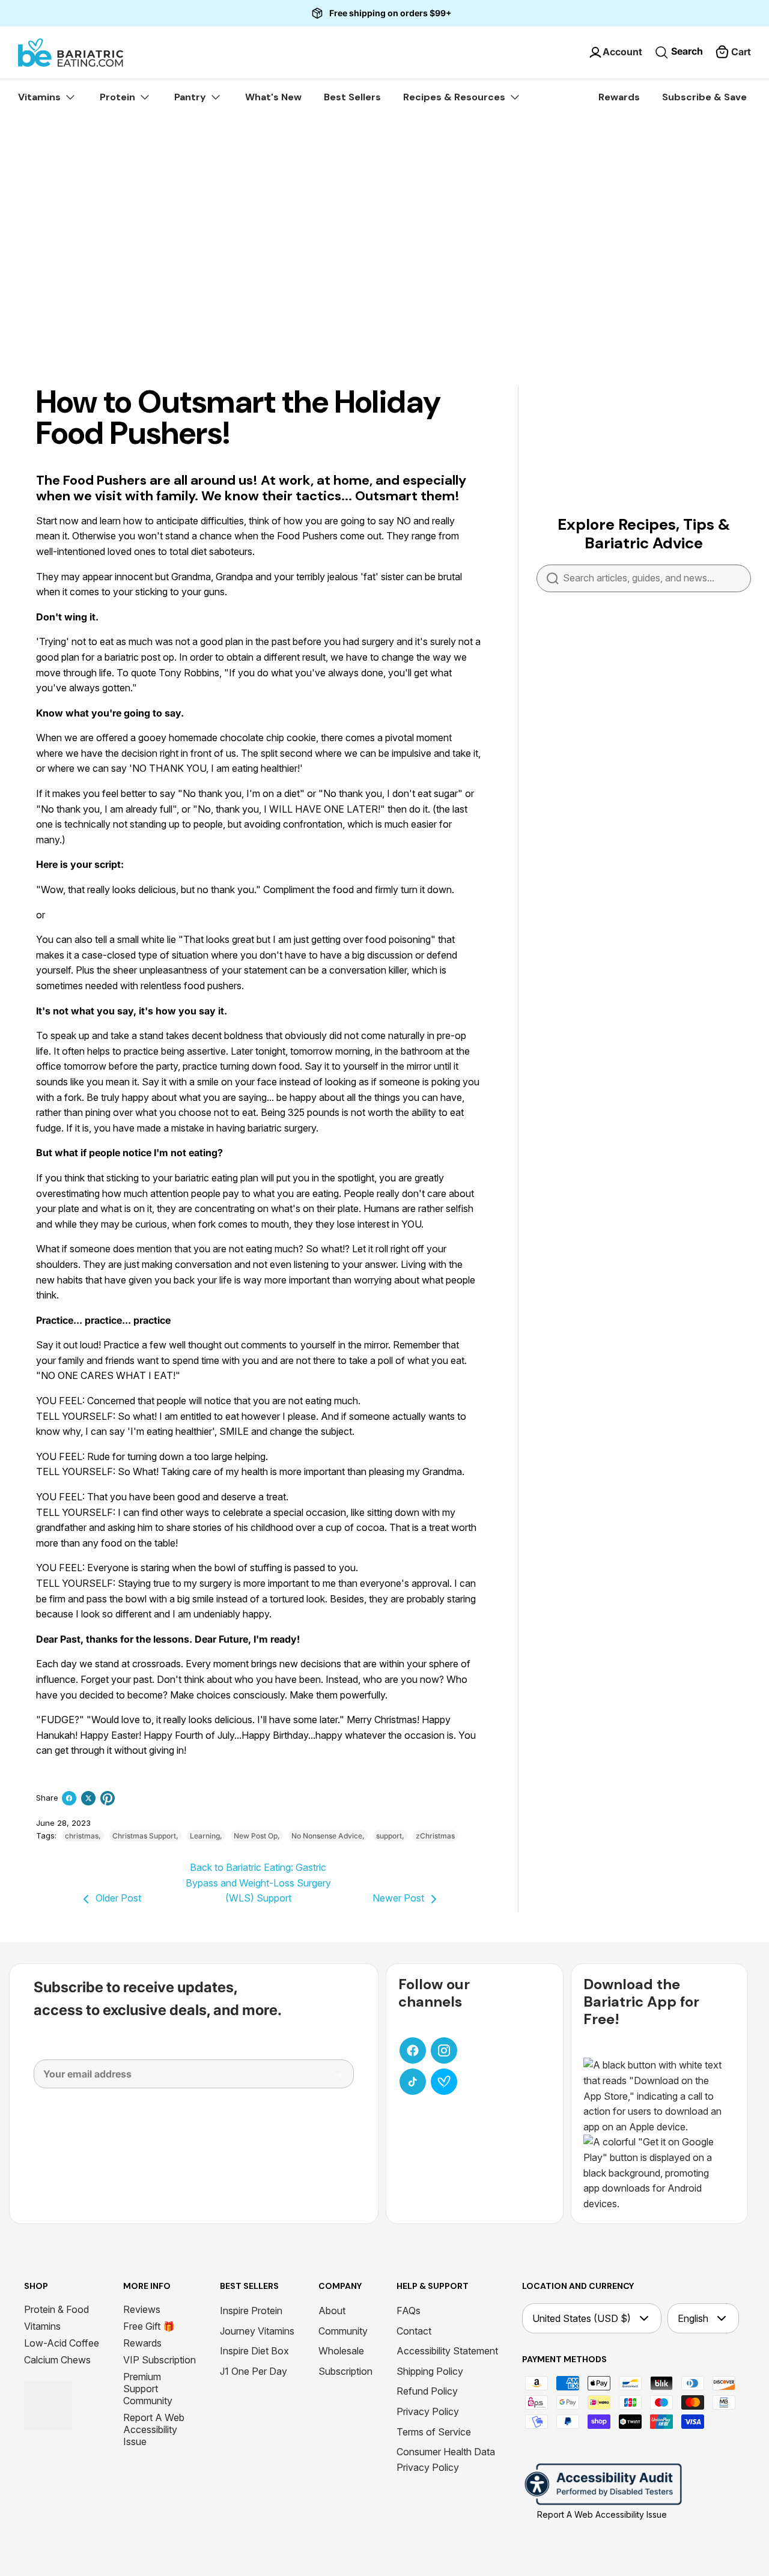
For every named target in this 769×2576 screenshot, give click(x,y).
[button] (733, 52)
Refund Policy (427, 2391)
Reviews (142, 2309)
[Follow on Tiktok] (413, 2082)
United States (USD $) (582, 2318)
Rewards (619, 97)
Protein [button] (119, 97)
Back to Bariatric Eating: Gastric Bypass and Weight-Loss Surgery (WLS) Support (258, 1883)
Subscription (345, 2371)
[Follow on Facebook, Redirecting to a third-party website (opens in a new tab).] (413, 2050)
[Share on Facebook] (69, 1798)
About (332, 2311)
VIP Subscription (160, 2360)
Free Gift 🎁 (149, 2326)
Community (343, 2331)
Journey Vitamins (257, 2331)
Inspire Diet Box (254, 2351)
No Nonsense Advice (327, 1836)
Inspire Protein (251, 2311)
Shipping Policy (430, 2371)
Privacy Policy (428, 2411)
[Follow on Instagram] (444, 2050)
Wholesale (341, 2351)
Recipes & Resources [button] (455, 97)
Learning (205, 1836)
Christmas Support (144, 1836)
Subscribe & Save (704, 97)
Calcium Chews (57, 2360)
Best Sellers (352, 97)
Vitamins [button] (41, 97)
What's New (273, 97)
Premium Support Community (148, 2389)
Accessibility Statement (447, 2351)
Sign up (330, 2079)
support (389, 1836)
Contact (414, 2331)
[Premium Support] (444, 2082)
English (693, 2318)
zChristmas (435, 1836)
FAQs (409, 2311)
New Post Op (256, 1836)
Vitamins (42, 2326)
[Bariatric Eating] (71, 53)
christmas (82, 1836)
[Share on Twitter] (88, 1798)
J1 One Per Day (254, 2371)
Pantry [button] (191, 97)
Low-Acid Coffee (62, 2343)
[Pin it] (108, 1798)
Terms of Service (434, 2432)
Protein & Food (56, 2309)
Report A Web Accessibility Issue (154, 2429)
